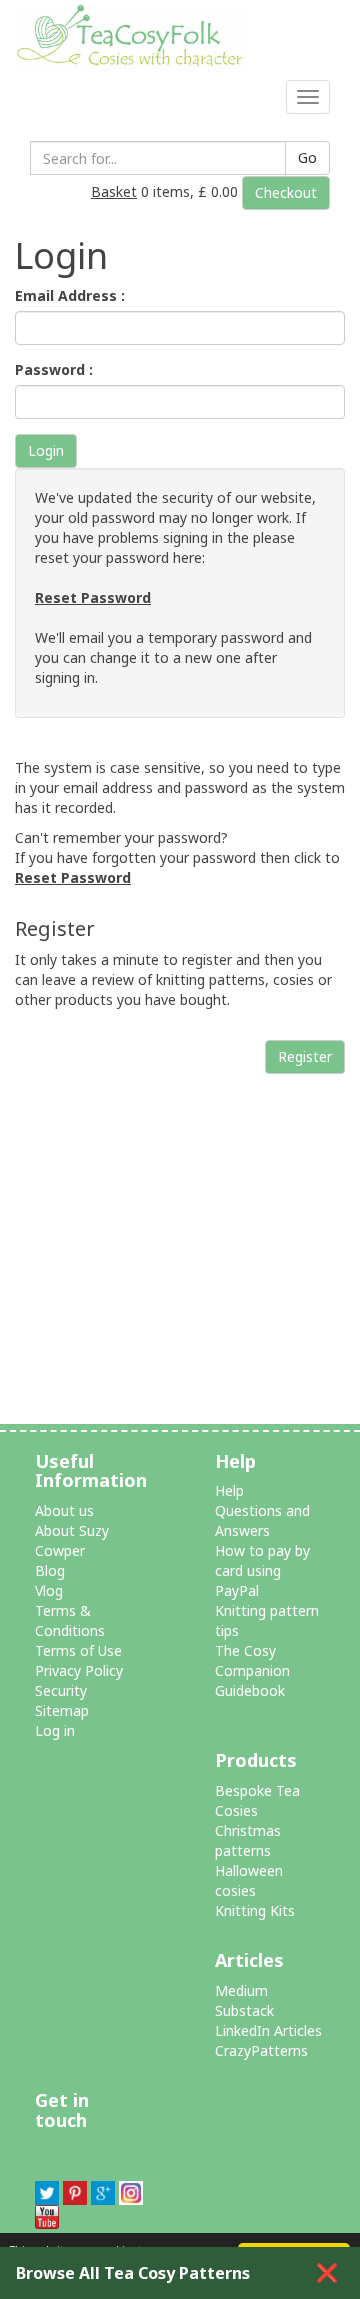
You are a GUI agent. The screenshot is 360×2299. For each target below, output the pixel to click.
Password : (54, 369)
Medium (241, 1990)
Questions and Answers (262, 1520)
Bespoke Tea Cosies (257, 1800)
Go (307, 157)
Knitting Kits (255, 1910)
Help (229, 1490)
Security (61, 1690)
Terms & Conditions (70, 1620)
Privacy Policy (79, 1670)
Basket (114, 191)
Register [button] (305, 1056)
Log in (55, 1730)
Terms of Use (78, 1650)
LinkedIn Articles (268, 2030)
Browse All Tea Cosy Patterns (133, 2273)
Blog (50, 1570)
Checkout (286, 192)
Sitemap (62, 1710)
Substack (244, 2010)
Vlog (49, 1590)
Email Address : (70, 295)
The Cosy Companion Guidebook (252, 1670)
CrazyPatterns (261, 2050)
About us (64, 1510)
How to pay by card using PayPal (262, 1570)
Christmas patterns (248, 1840)
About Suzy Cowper (72, 1540)
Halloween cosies (249, 1880)
